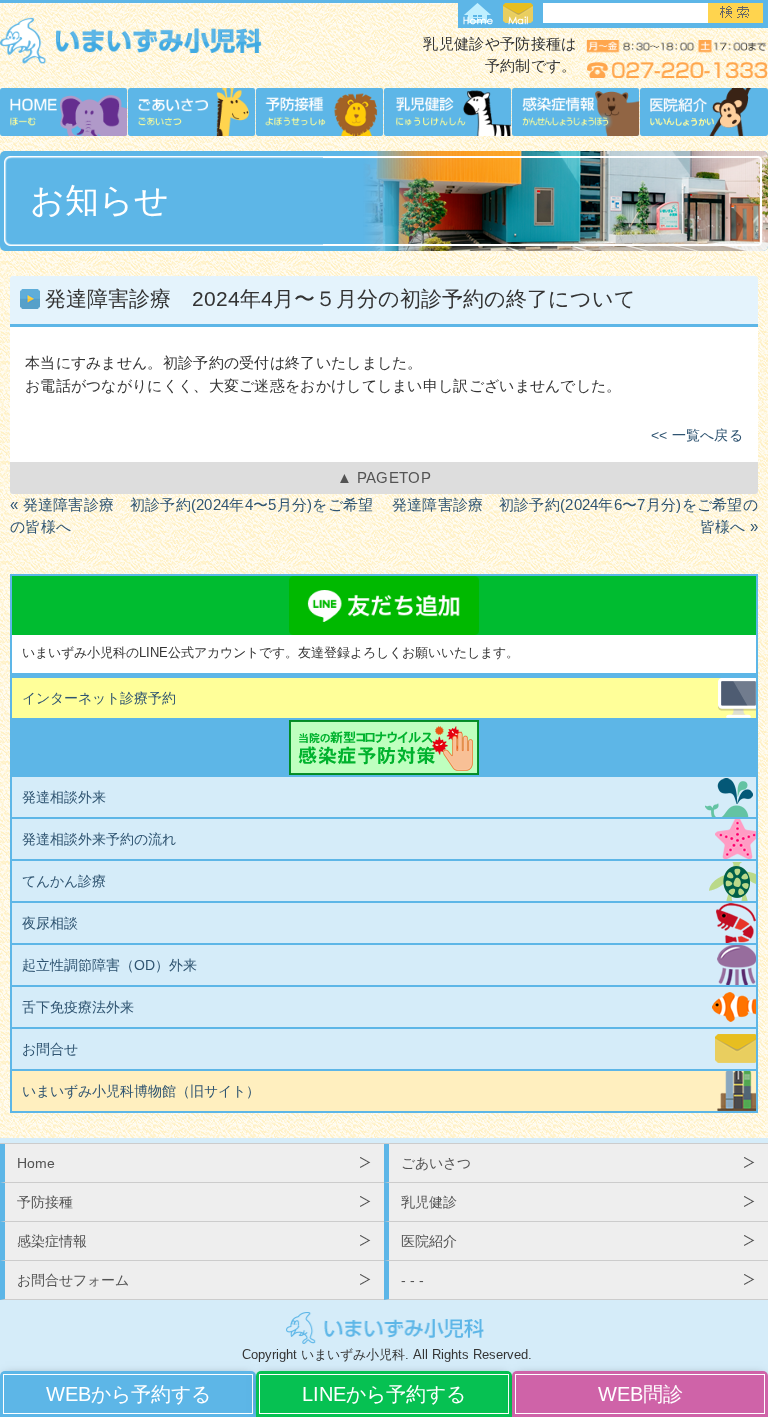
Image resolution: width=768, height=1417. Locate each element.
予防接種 (45, 1202)
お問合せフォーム (518, 15)
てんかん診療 (64, 881)
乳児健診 (429, 1202)
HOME (478, 15)
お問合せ (50, 1049)
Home (36, 1163)
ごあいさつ (436, 1163)
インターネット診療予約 (99, 698)
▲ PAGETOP (384, 478)
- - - (412, 1280)
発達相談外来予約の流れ (99, 839)
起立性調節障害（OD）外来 (109, 965)
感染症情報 (52, 1241)
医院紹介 (429, 1241)
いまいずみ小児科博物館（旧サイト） (141, 1091)
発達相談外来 (64, 797)
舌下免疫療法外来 (78, 1007)
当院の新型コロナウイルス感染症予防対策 (384, 747)
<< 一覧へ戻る (697, 435)
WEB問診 (640, 1394)
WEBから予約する (128, 1394)
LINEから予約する (384, 1394)
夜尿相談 (50, 923)
